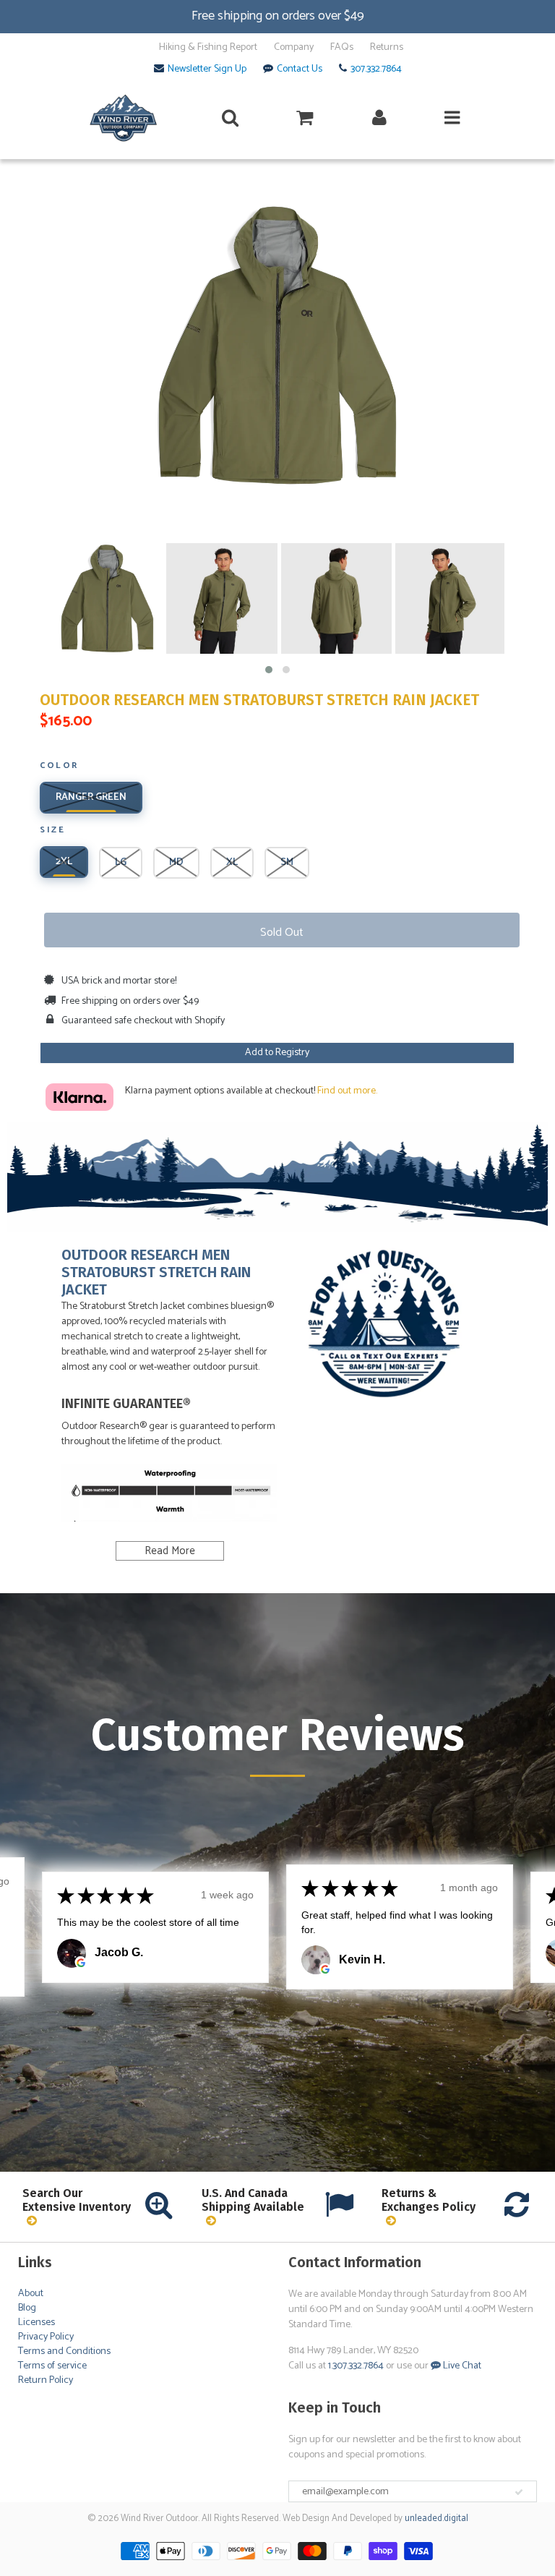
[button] (269, 670)
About (31, 2294)
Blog (27, 2308)
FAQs (342, 48)
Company (294, 48)
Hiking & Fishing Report (208, 48)
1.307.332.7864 (356, 2366)
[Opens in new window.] (81, 1962)
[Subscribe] (519, 2492)
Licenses (36, 2323)
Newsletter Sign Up (207, 69)
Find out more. (347, 1091)
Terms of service (52, 2366)
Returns (387, 48)
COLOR (59, 767)
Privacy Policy (46, 2337)
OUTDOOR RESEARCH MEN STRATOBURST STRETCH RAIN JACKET (259, 700)
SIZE (52, 831)
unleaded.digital (436, 2519)
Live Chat (461, 2366)
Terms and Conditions (64, 2351)
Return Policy (46, 2380)
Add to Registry (277, 1053)
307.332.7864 (376, 69)
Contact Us (300, 69)
